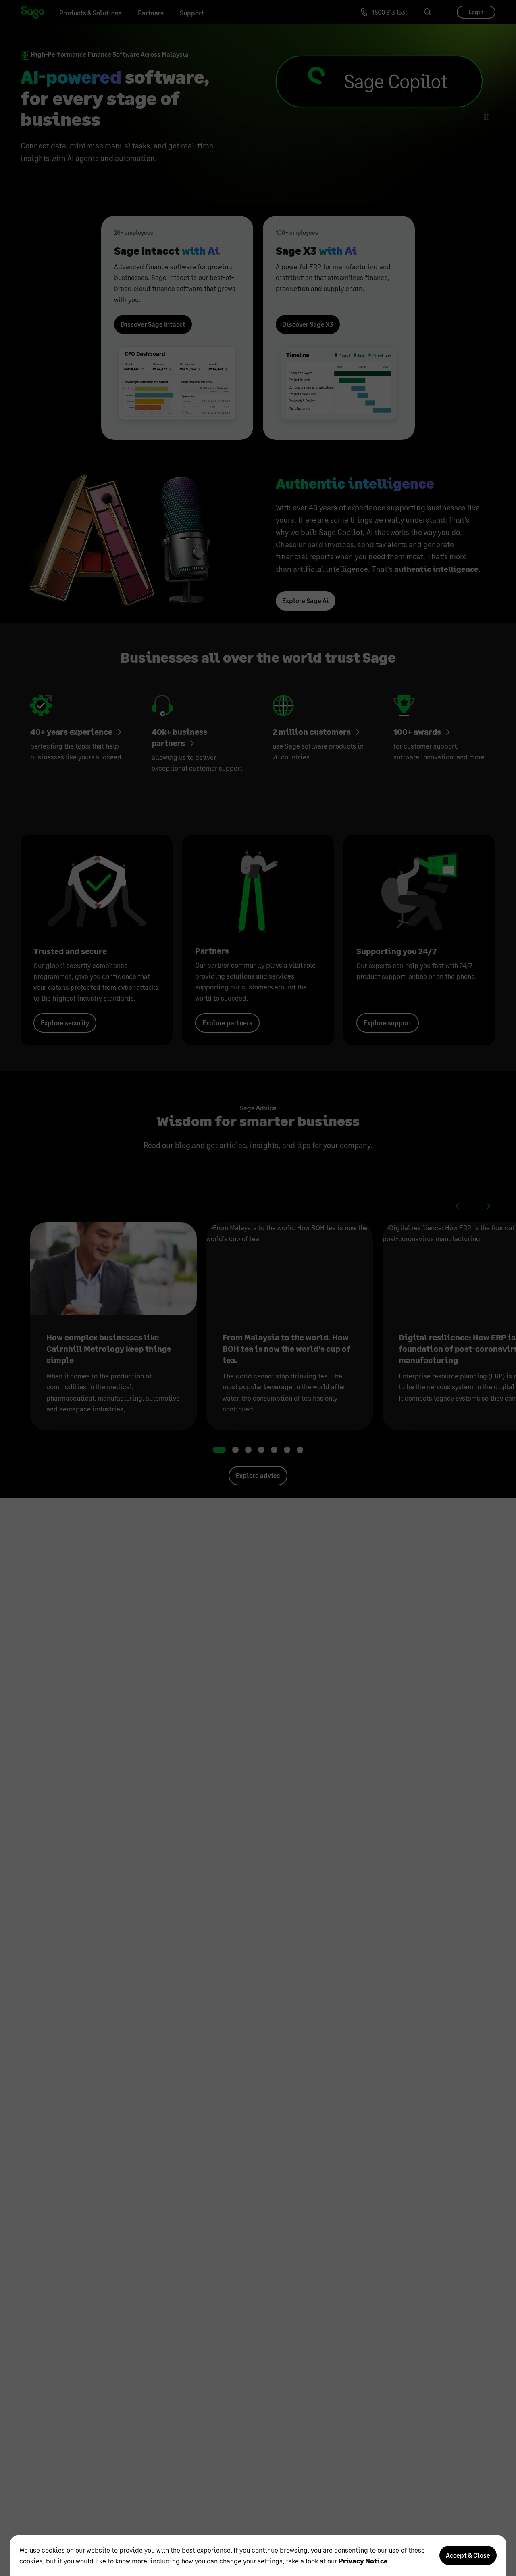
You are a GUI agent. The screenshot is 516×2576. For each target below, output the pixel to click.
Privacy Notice (363, 2561)
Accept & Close (468, 2555)
